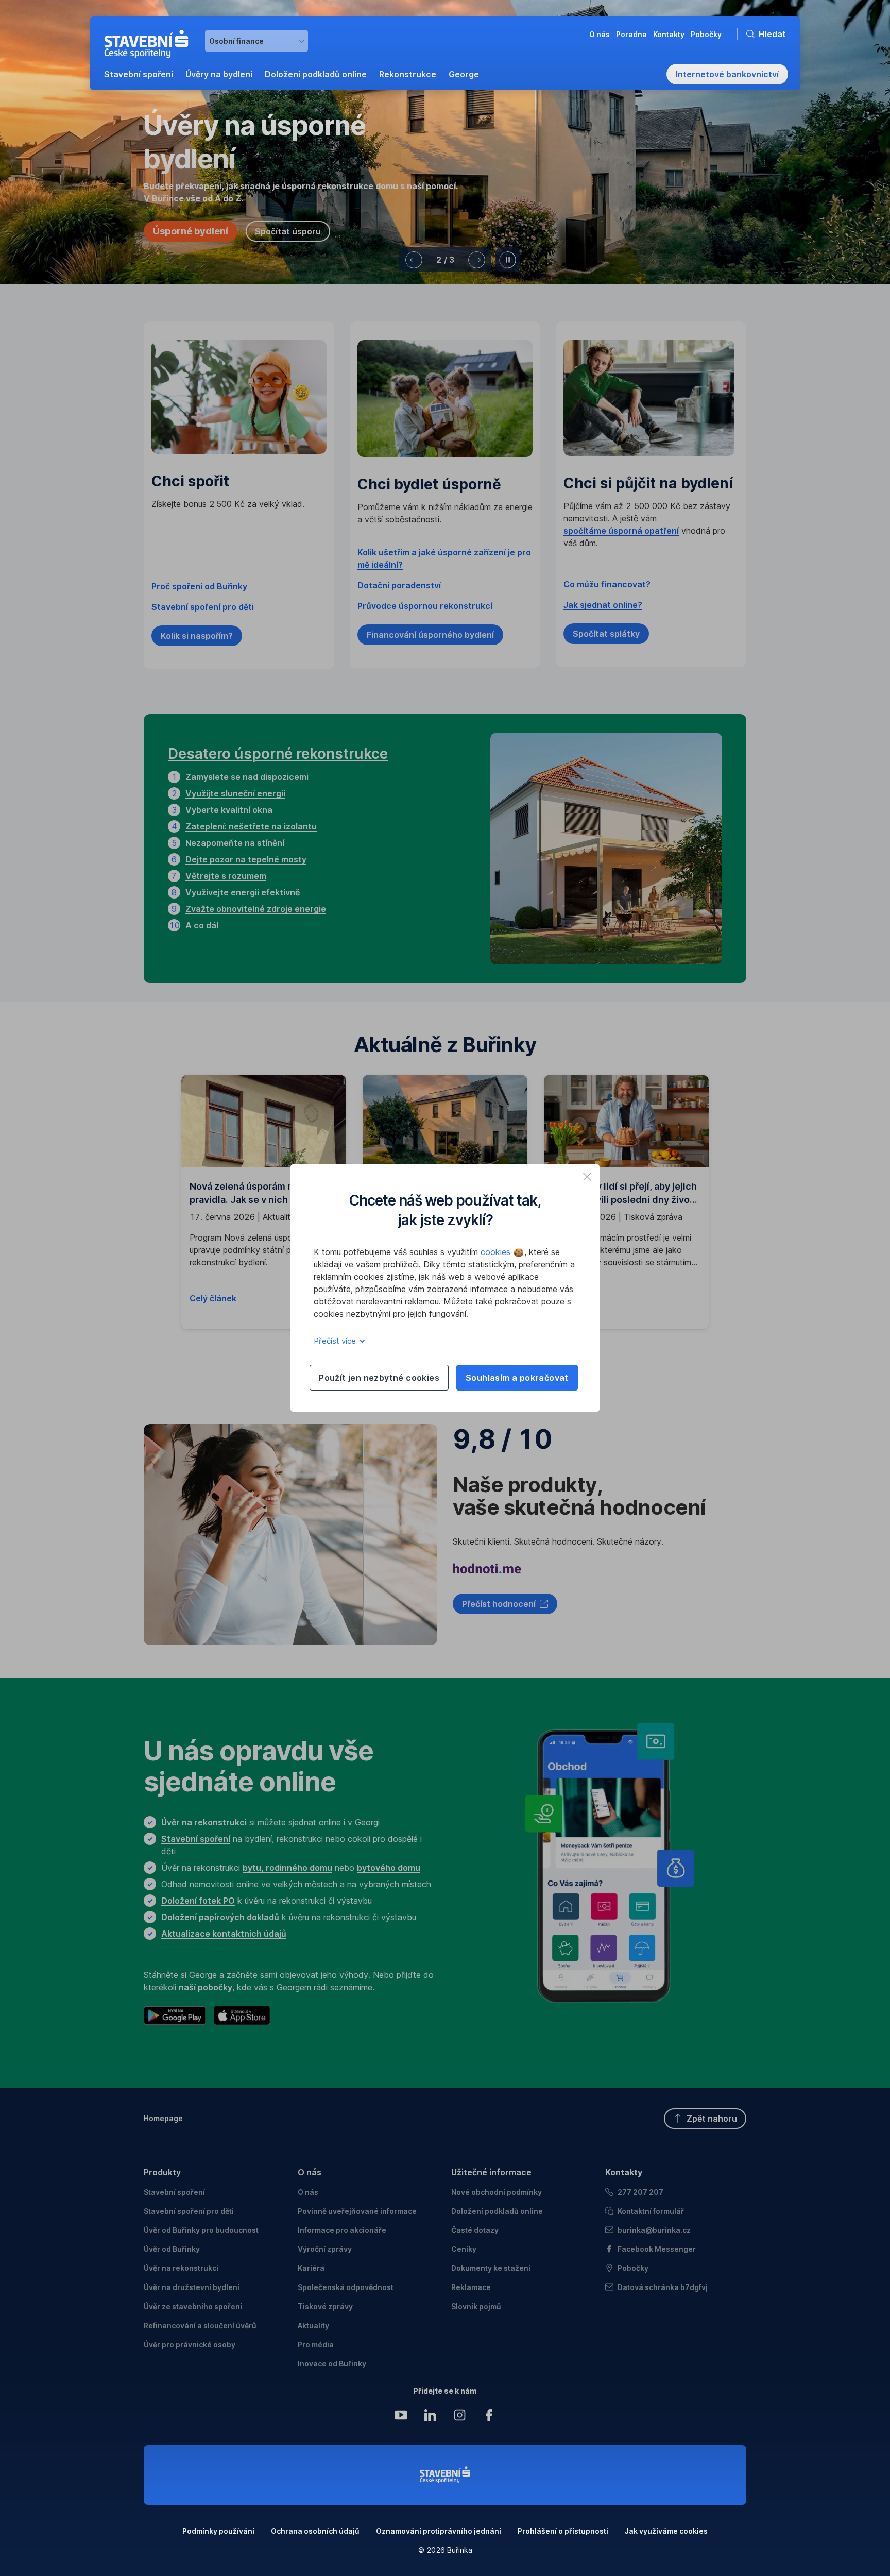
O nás (310, 2172)
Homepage (163, 2118)
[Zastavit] (508, 260)
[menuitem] (139, 74)
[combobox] (256, 41)
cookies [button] (497, 1252)
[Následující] (477, 260)
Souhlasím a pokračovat (517, 1378)
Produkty (162, 2172)
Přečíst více (336, 1341)
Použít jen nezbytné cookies (379, 1378)
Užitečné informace (491, 2172)
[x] (587, 1177)
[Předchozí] (414, 260)
